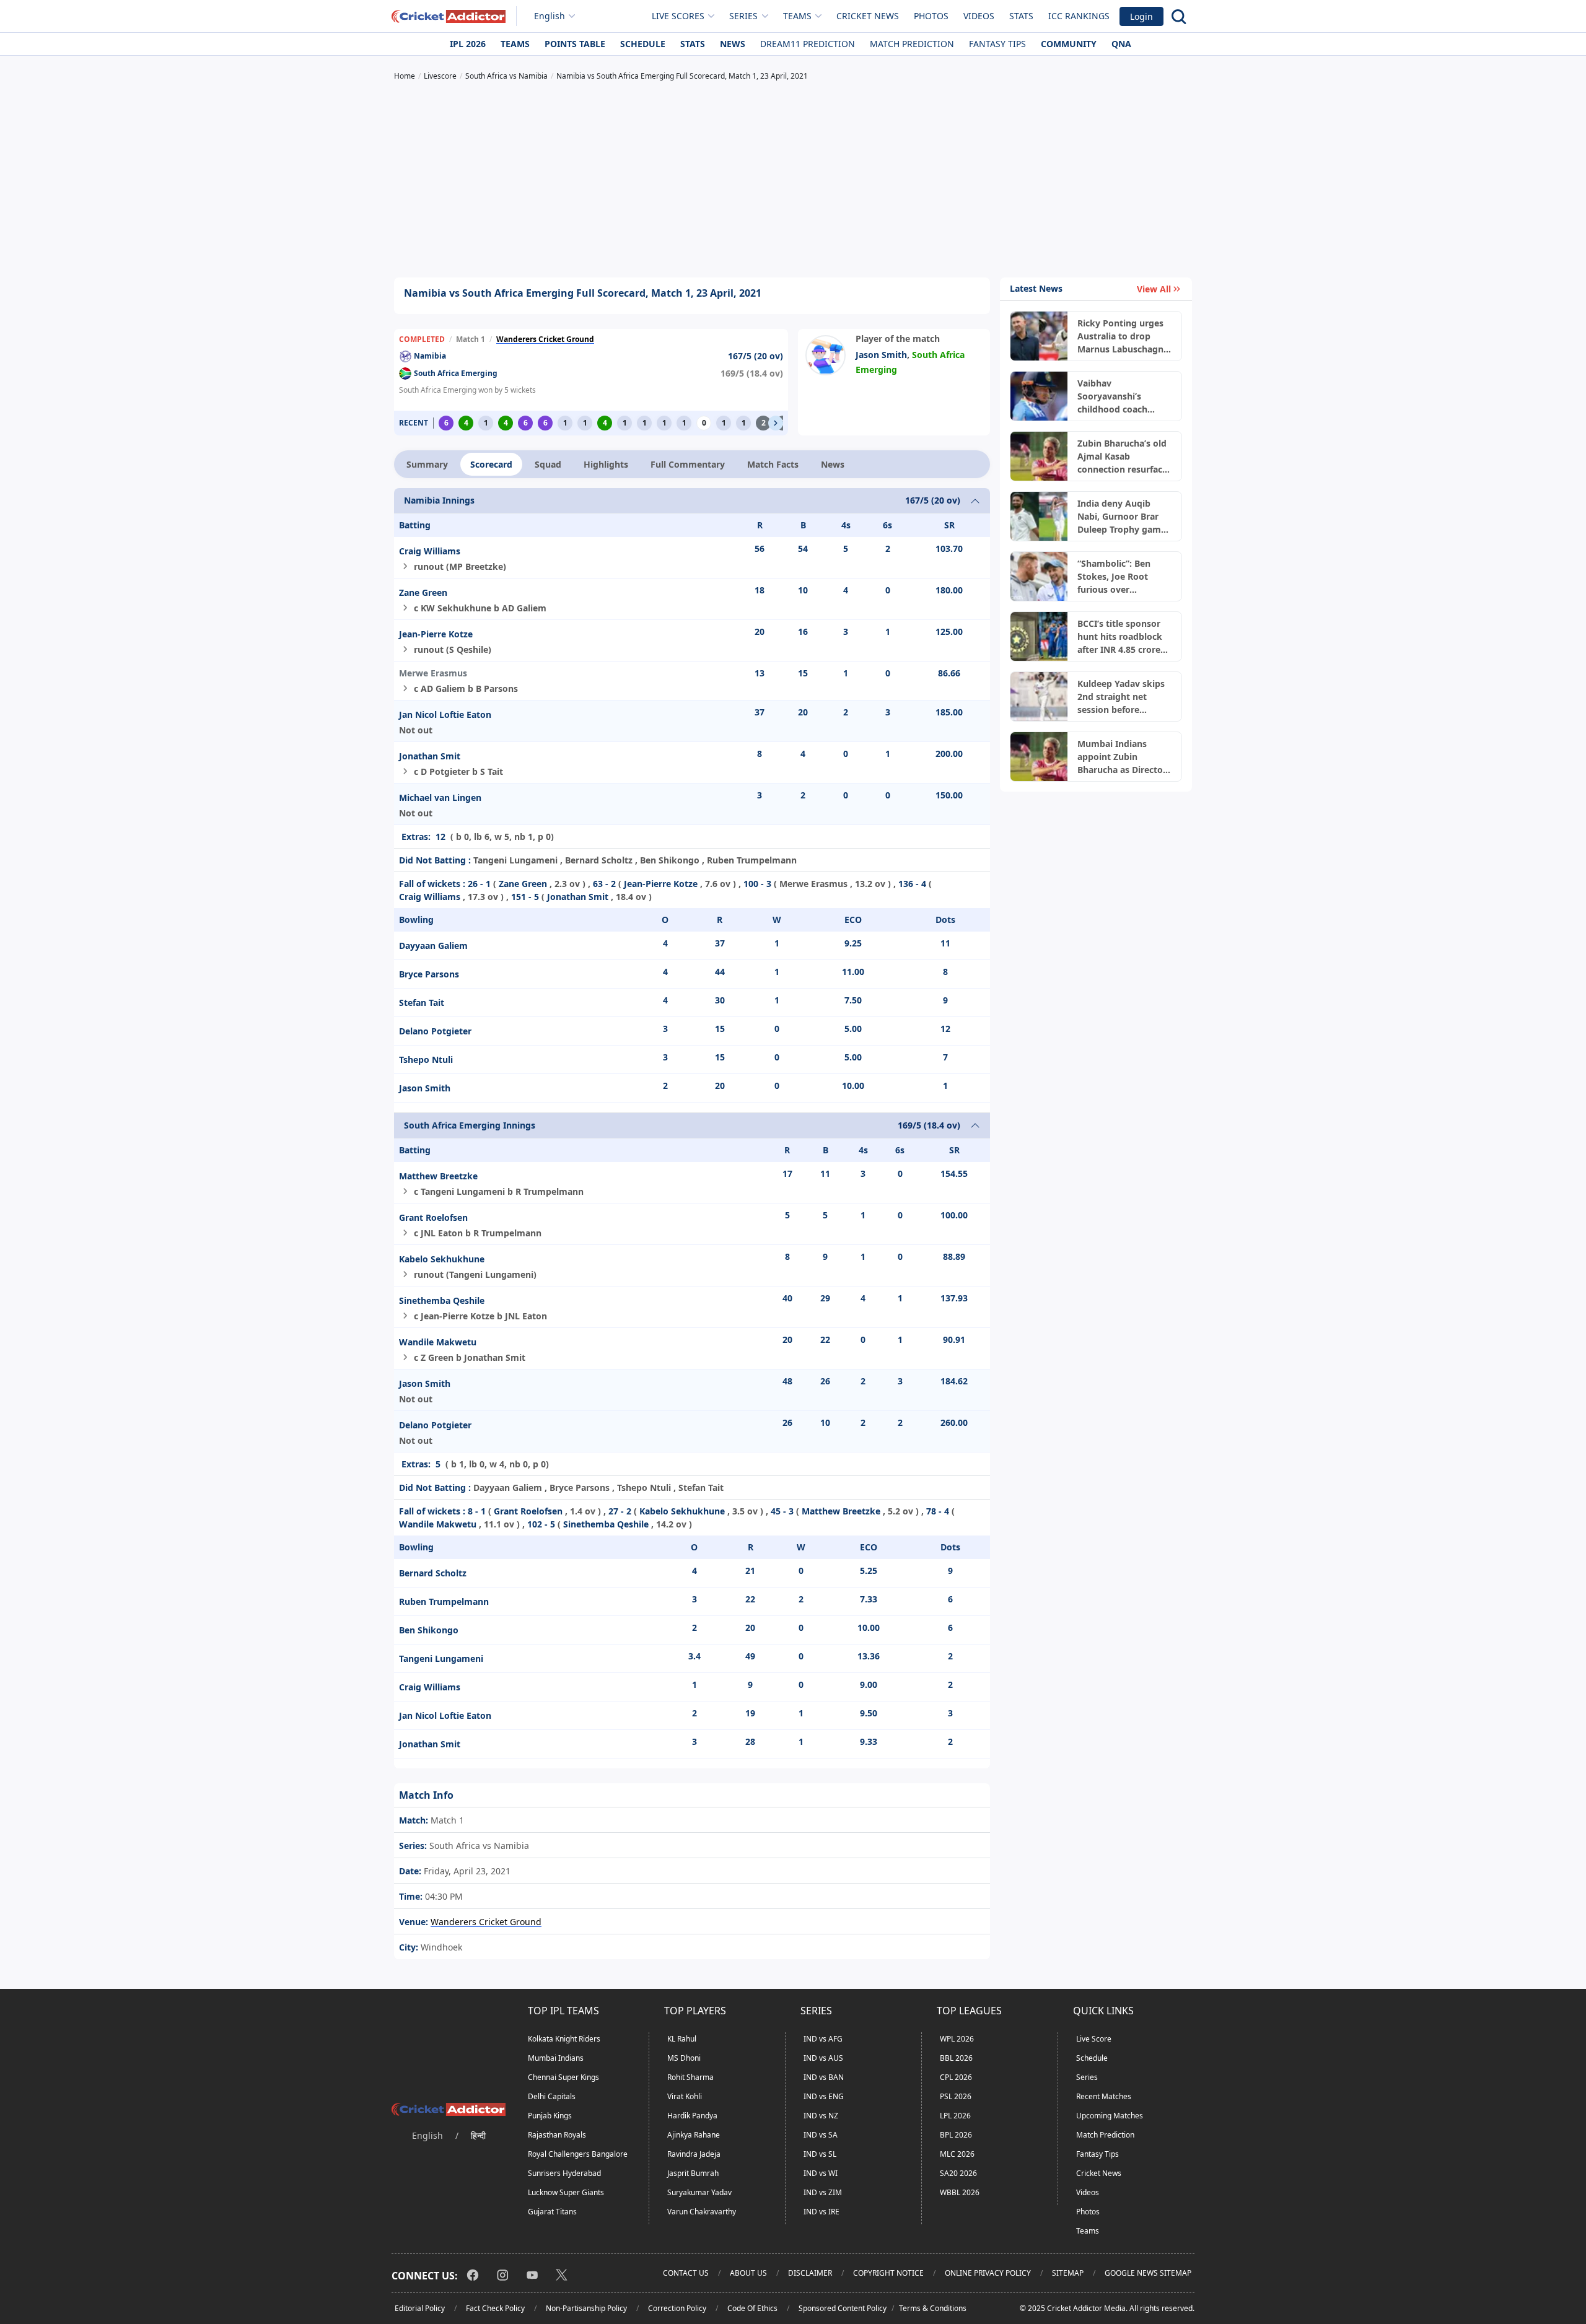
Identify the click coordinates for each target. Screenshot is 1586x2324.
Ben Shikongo (429, 1630)
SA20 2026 (958, 2173)
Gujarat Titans (552, 2212)
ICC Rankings (1079, 16)
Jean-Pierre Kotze (436, 634)
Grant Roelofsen (433, 1217)
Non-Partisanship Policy (586, 2308)
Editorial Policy (420, 2308)
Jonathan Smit (430, 756)
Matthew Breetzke (438, 1176)
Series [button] (743, 16)
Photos (931, 16)
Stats (1021, 16)
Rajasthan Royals (557, 2135)
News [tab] (833, 464)
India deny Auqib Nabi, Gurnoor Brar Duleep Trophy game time (1122, 517)
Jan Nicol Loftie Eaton (445, 714)
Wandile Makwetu (438, 1342)
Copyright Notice (888, 2273)
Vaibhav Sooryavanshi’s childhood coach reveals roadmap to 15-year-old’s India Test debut (1119, 396)
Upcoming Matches (1110, 2116)
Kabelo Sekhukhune (442, 1259)
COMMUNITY (1069, 44)
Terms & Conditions (933, 2308)
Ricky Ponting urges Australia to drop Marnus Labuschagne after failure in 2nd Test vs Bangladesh (1123, 336)
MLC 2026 (957, 2154)
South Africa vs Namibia (478, 1846)
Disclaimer (810, 2273)
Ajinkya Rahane (694, 2135)
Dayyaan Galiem (433, 946)
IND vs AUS (823, 2058)
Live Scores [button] (678, 16)
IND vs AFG (823, 2039)
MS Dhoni (684, 2058)
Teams (515, 44)
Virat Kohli (685, 2096)
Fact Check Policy (495, 2308)
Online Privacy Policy (988, 2273)
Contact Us (686, 2273)
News (733, 44)
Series (1087, 2077)
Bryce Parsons (429, 974)
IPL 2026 (468, 44)
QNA (1121, 44)
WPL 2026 (957, 2039)
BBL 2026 (956, 2058)
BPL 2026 (956, 2135)
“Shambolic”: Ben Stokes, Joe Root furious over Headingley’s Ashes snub (1119, 577)
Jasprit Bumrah (693, 2173)
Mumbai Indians (556, 2058)
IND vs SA (821, 2135)
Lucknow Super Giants (566, 2192)
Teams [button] (797, 16)
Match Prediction (912, 44)
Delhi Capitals (552, 2096)
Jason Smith (881, 355)
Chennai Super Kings (563, 2077)
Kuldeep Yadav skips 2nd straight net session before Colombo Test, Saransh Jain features (1123, 697)
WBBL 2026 (960, 2192)
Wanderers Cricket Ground (545, 339)
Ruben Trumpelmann (444, 1601)
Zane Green (423, 592)
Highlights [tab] (606, 464)
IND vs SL (820, 2154)
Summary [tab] (427, 464)
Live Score (1094, 2039)
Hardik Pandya (692, 2116)
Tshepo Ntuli (426, 1059)
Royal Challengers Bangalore (578, 2154)
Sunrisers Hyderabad (564, 2173)
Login (1141, 16)
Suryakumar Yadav (699, 2192)
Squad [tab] (548, 464)
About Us (748, 2273)
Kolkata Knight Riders (564, 2039)
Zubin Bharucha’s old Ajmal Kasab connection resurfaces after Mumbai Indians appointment (1124, 456)
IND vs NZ (821, 2116)
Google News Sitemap (1148, 2273)
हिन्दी (478, 2135)
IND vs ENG (824, 2096)
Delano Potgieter (435, 1031)
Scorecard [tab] (491, 464)
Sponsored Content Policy (843, 2308)
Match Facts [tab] (773, 464)
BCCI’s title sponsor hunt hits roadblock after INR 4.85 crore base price (1120, 637)
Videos (979, 16)
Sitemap (1068, 2273)
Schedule (643, 44)
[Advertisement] (793, 181)
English (550, 16)
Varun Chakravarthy (702, 2212)
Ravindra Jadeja (694, 2154)
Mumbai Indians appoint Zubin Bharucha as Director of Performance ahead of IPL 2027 (1122, 757)
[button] (776, 423)
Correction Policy (677, 2308)
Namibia (430, 356)
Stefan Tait (422, 1003)
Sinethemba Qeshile (442, 1300)
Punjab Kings (550, 2116)
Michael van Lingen (440, 797)
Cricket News (868, 16)
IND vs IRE (821, 2212)
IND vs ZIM (823, 2192)
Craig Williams (430, 551)
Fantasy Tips (997, 44)
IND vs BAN (824, 2077)
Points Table (575, 44)
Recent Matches (1104, 2096)
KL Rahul (682, 2039)
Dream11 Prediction (808, 44)
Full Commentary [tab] (688, 464)
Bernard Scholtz (433, 1573)
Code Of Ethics (752, 2308)
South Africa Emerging (456, 373)
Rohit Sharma (690, 2077)
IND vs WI (821, 2173)
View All (1154, 289)
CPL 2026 (956, 2077)
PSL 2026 (956, 2096)
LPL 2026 (955, 2116)
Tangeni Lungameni (441, 1658)
